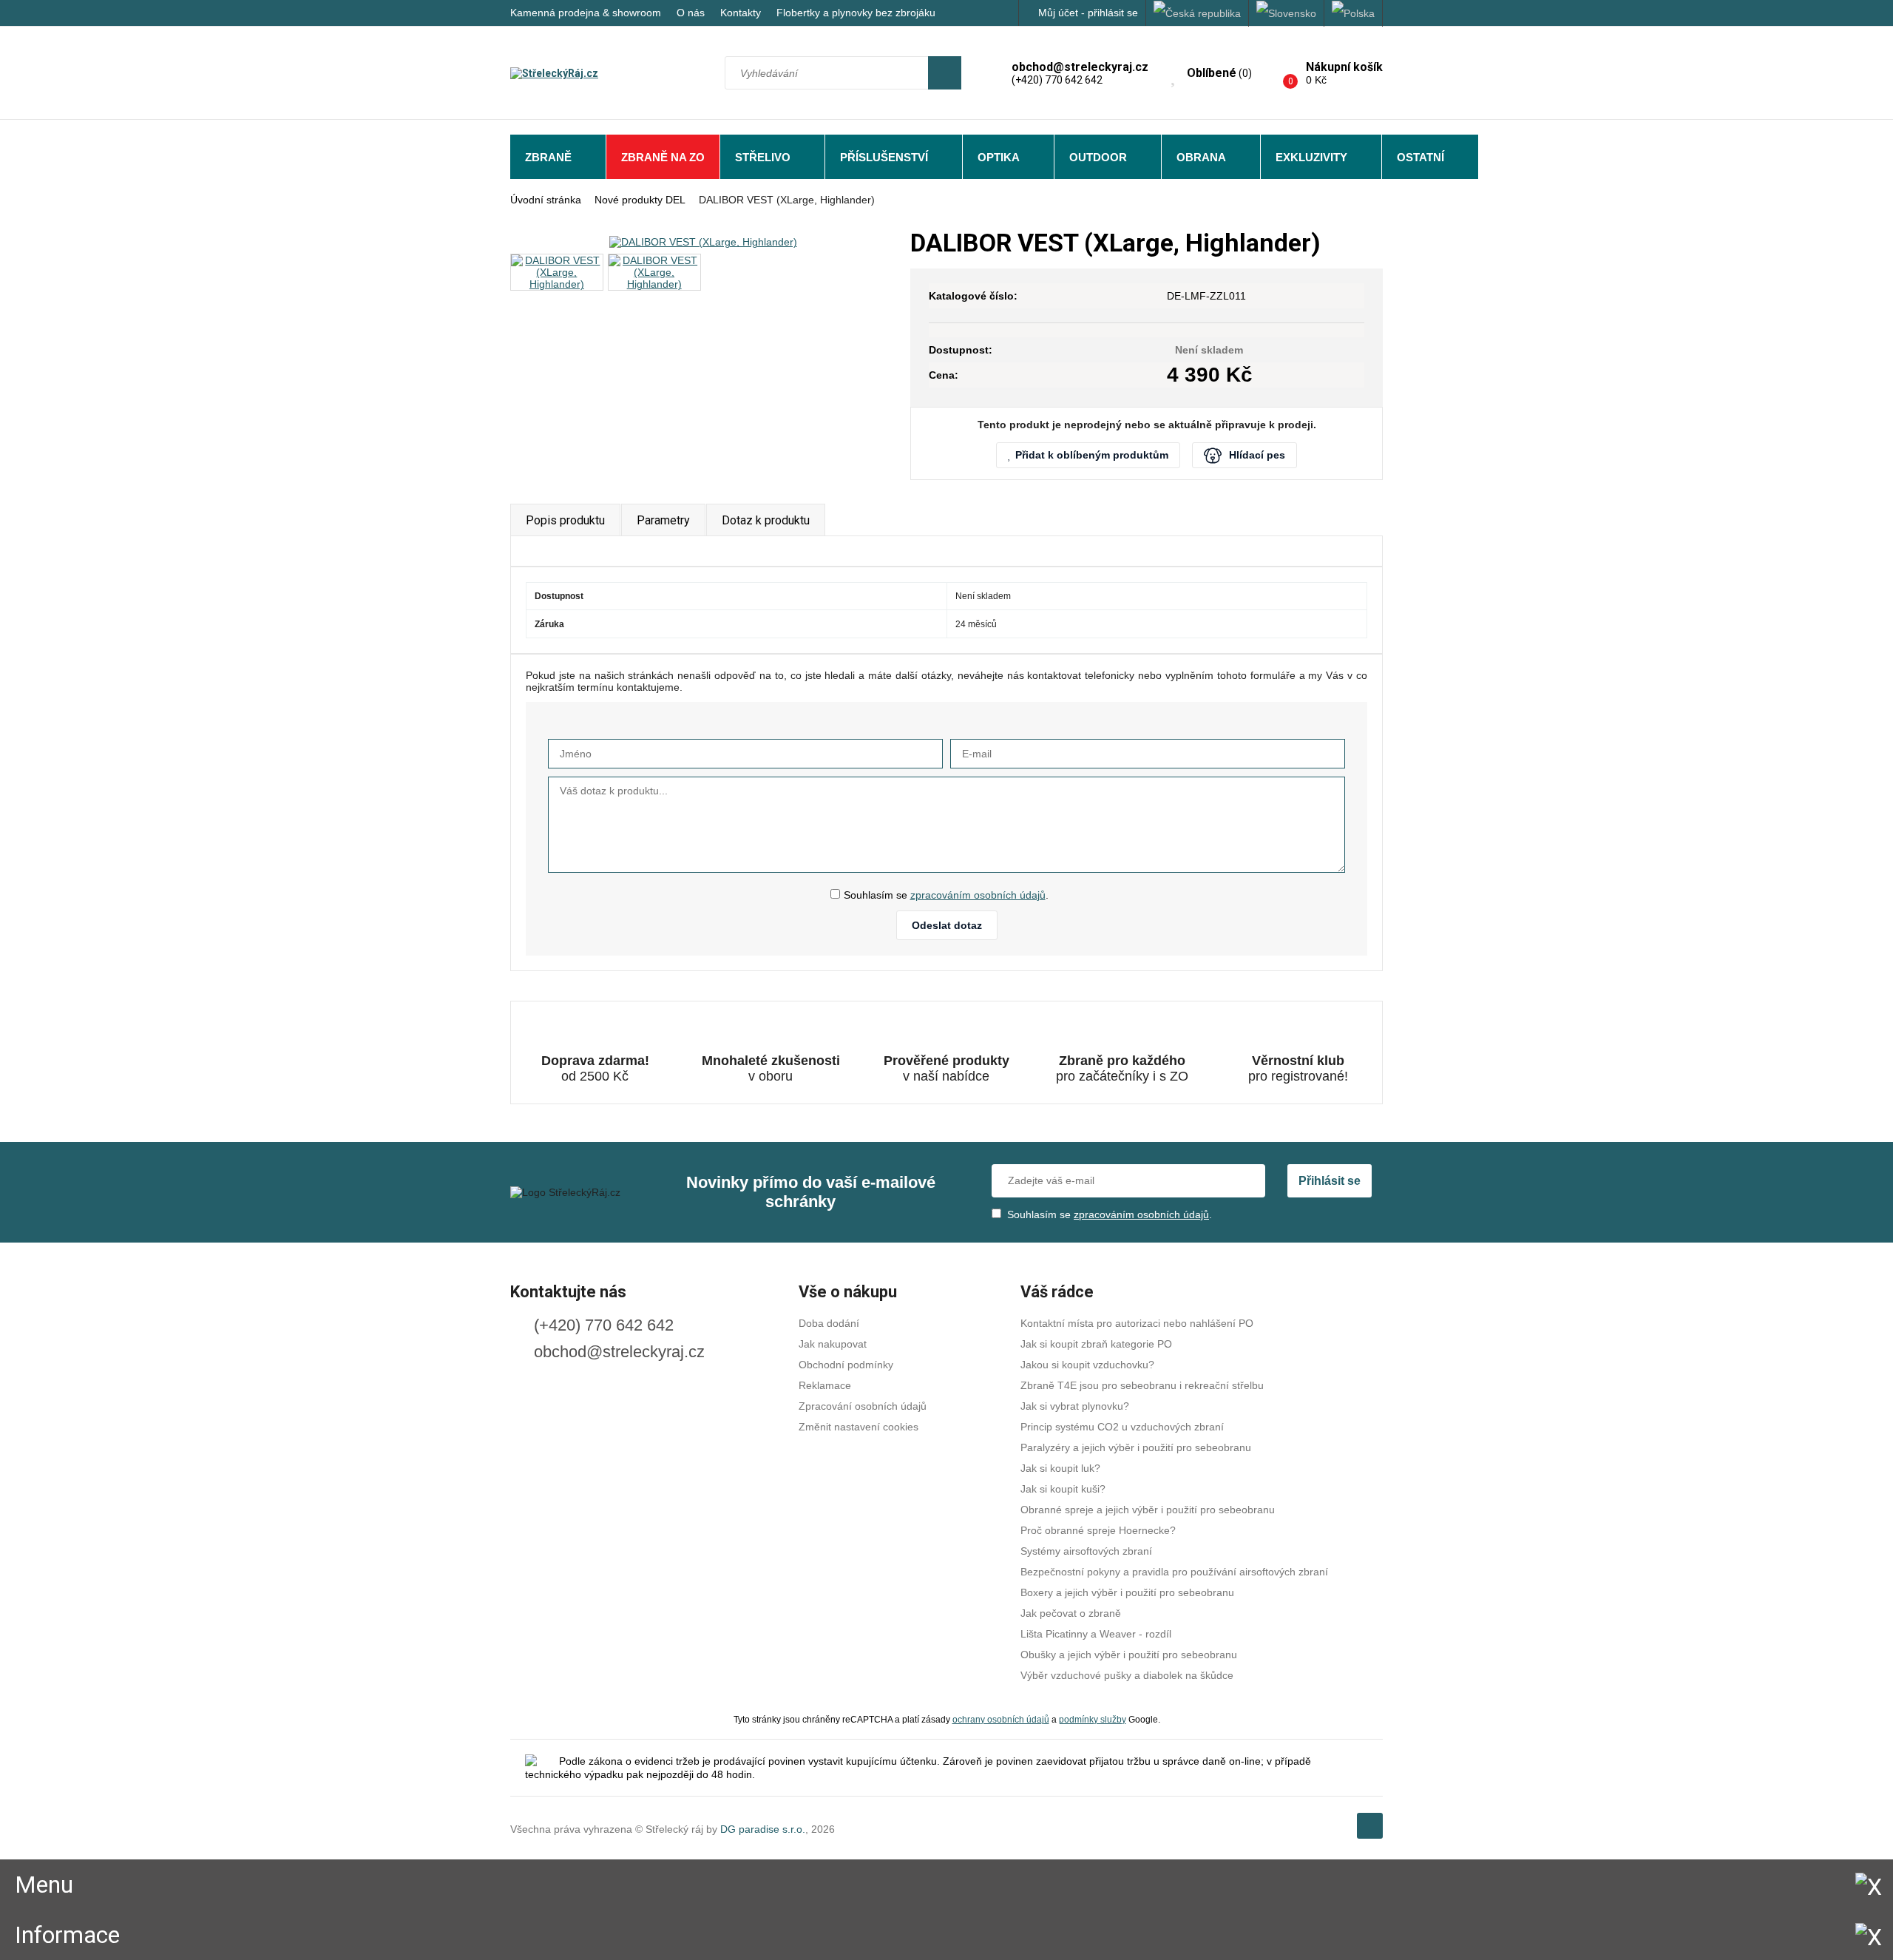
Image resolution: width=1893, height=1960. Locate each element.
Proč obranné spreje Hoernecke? (1098, 1530)
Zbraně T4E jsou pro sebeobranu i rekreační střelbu (1142, 1385)
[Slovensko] (1287, 13)
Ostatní (1420, 157)
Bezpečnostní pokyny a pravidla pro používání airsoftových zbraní (1174, 1572)
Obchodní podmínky (846, 1365)
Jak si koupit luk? (1060, 1468)
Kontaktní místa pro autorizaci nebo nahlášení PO (1137, 1323)
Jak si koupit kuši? (1063, 1489)
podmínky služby (1093, 1719)
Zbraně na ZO (663, 157)
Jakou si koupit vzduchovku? (1087, 1365)
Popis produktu (565, 520)
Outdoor (1098, 157)
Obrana (1201, 157)
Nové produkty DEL (640, 200)
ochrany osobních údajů (1001, 1719)
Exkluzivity (1311, 157)
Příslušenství (884, 157)
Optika (999, 157)
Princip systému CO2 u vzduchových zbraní (1122, 1427)
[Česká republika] (1198, 13)
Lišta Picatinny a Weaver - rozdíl (1096, 1634)
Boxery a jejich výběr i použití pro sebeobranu (1127, 1592)
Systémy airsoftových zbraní (1086, 1551)
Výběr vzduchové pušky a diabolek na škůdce (1127, 1675)
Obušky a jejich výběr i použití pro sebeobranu (1129, 1655)
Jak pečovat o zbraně (1071, 1613)
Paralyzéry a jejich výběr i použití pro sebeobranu (1136, 1447)
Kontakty (741, 13)
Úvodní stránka (546, 200)
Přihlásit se (1330, 1181)
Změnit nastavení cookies (859, 1427)
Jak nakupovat (833, 1344)
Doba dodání (829, 1323)
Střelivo (763, 157)
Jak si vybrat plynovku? (1075, 1406)
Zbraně (548, 157)
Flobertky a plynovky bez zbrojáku (856, 13)
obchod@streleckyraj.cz (619, 1352)
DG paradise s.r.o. (763, 1829)
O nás (691, 13)
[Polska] (1354, 13)
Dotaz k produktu (766, 520)
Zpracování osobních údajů (863, 1406)
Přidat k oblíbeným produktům (1092, 455)
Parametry (663, 520)
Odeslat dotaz (947, 925)
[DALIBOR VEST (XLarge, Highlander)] (703, 241)
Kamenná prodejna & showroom (586, 13)
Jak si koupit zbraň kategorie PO (1096, 1344)
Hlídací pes (1257, 455)
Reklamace (825, 1385)
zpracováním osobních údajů (978, 895)
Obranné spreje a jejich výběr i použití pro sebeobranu (1148, 1510)
